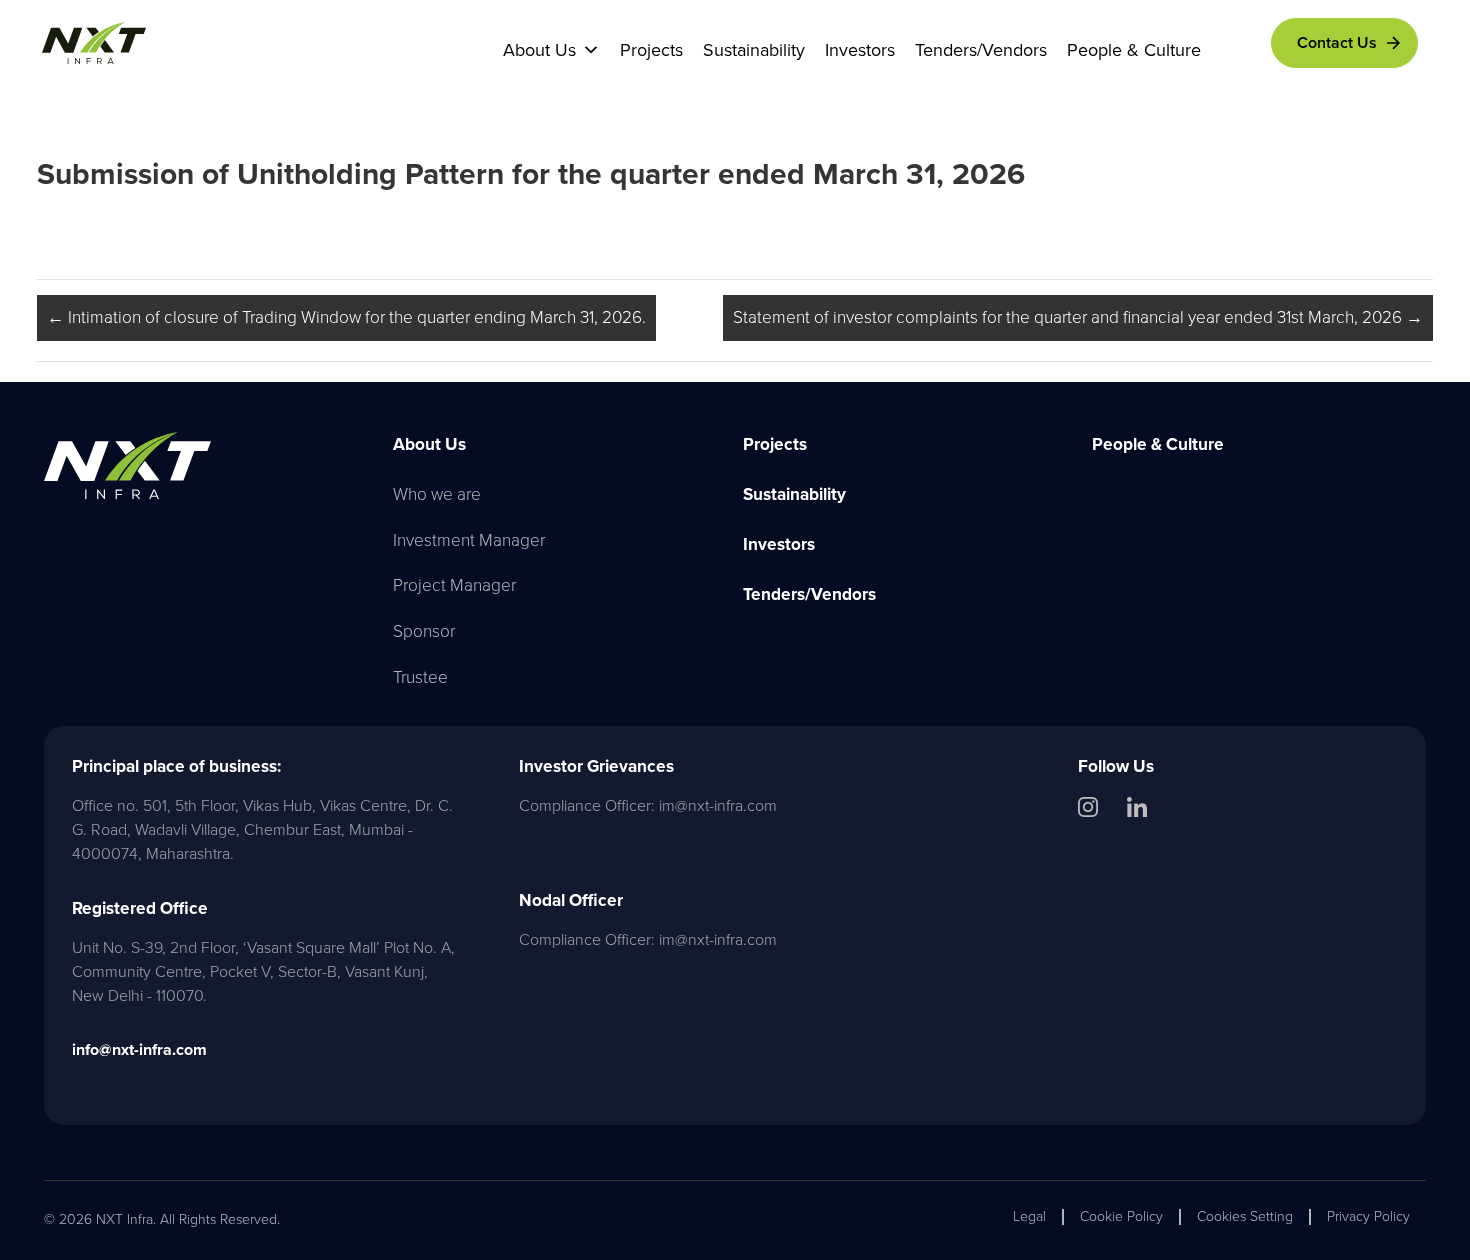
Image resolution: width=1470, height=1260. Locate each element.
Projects (651, 50)
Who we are (437, 494)
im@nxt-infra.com (718, 805)
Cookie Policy (1121, 1216)
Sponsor (424, 631)
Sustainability (754, 50)
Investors (860, 50)
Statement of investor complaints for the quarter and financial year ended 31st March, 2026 (1078, 317)
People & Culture (1134, 50)
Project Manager (454, 585)
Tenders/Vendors (981, 50)
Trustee (420, 677)
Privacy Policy (1368, 1216)
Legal (1029, 1216)
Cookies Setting (1245, 1216)
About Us (539, 50)
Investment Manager (469, 540)
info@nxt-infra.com (139, 1049)
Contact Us (1337, 42)
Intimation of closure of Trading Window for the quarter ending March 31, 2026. (346, 317)
